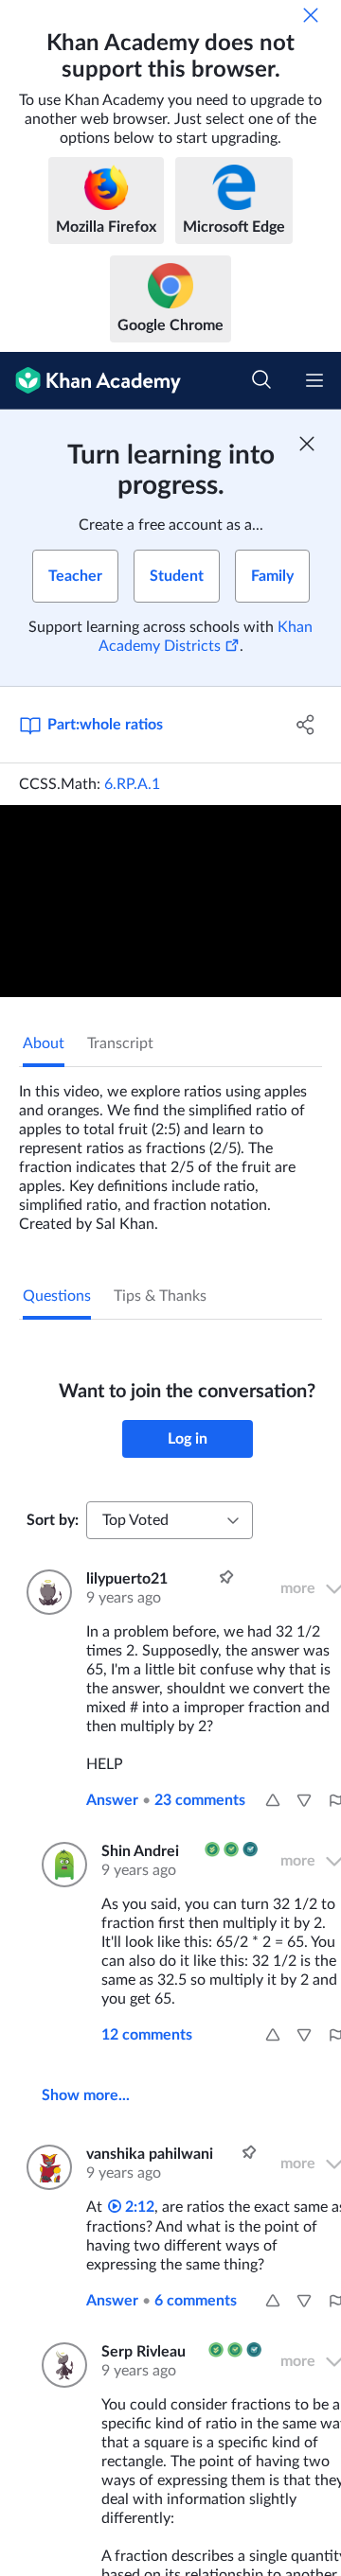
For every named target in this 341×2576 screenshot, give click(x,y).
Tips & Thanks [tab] (160, 1296)
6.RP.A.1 (132, 784)
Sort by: (53, 1520)
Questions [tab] (57, 1296)
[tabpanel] (170, 1150)
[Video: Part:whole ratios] (170, 901)
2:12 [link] (138, 2207)
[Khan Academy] (90, 381)
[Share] (306, 725)
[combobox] (170, 1520)
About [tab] (44, 1043)
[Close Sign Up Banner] (307, 444)
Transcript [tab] (120, 1043)
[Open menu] (314, 380)
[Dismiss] (311, 15)
